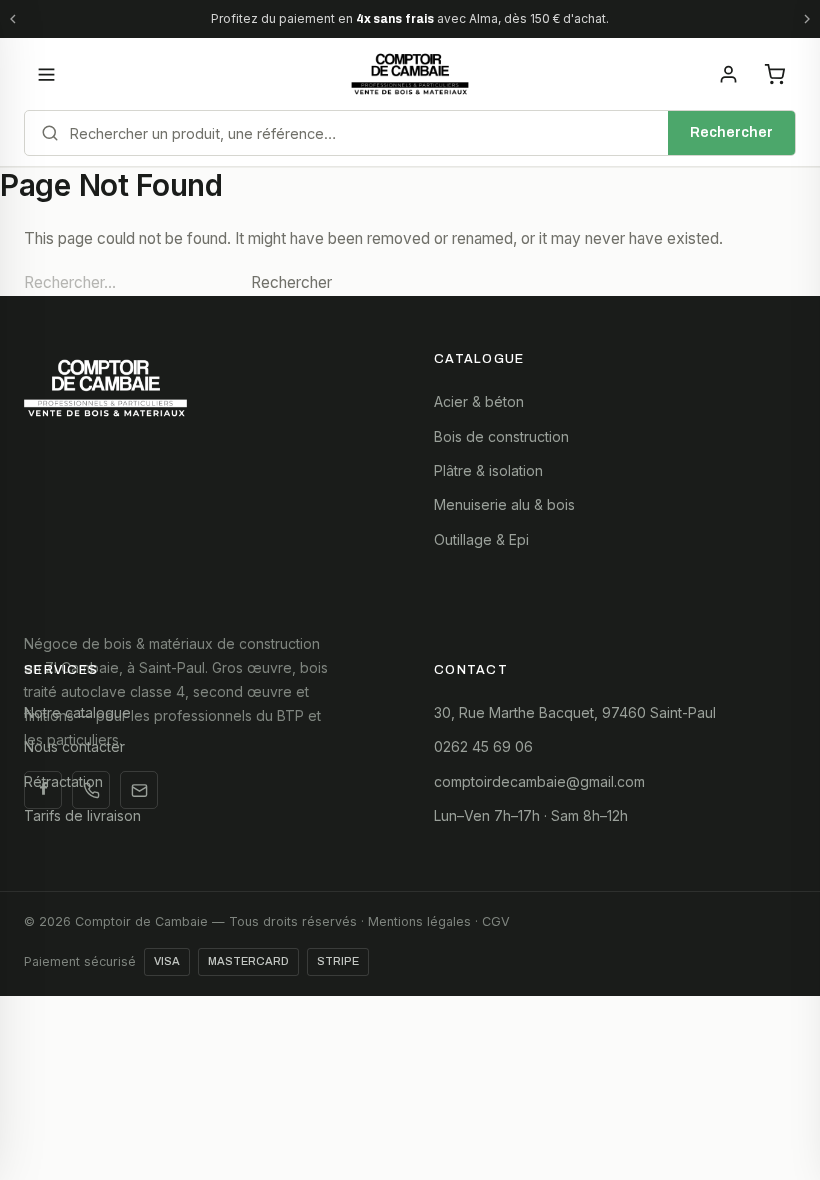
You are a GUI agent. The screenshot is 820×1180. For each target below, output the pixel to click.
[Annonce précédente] (13, 19)
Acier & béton (479, 401)
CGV (496, 921)
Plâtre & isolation (488, 470)
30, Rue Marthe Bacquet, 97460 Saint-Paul (575, 712)
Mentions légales (419, 921)
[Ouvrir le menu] (46, 74)
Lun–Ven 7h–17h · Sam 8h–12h (531, 815)
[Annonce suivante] (807, 19)
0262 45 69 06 (483, 746)
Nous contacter (74, 746)
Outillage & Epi (481, 539)
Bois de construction (501, 436)
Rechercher (731, 132)
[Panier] (774, 74)
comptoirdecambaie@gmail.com (539, 781)
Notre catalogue (77, 712)
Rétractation (63, 781)
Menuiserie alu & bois (504, 504)
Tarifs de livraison (82, 815)
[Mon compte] (728, 74)
